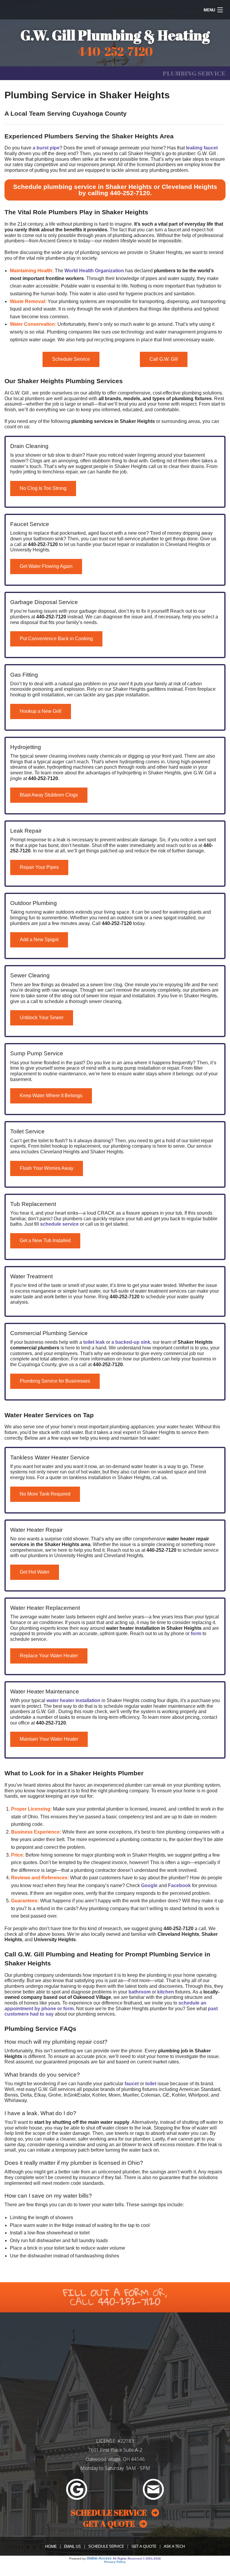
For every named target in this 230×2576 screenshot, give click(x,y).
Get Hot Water (35, 1572)
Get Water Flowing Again (46, 566)
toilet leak (94, 1342)
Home (51, 2546)
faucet (132, 2084)
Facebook (179, 1885)
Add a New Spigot (39, 940)
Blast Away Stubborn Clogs (49, 795)
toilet (151, 2084)
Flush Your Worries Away (47, 1168)
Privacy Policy (115, 2562)
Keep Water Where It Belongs (51, 1096)
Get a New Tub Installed (45, 1240)
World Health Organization (94, 271)
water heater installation (73, 1700)
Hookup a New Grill (41, 711)
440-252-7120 (130, 193)
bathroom (140, 1992)
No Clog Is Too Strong (43, 488)
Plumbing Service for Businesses (55, 1381)
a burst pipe (46, 148)
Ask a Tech (174, 2546)
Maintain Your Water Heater (49, 1739)
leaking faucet (202, 148)
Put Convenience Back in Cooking (56, 639)
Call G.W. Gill (164, 359)
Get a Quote (144, 2546)
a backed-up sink (131, 1342)
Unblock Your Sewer (42, 1018)
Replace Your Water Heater (49, 1656)
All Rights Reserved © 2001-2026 (137, 2559)
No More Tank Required (45, 1494)
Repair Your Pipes (39, 867)
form (196, 1633)
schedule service (59, 1224)
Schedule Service (71, 359)
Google (149, 1885)
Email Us (72, 2546)
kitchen (166, 1992)
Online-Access (99, 2558)
